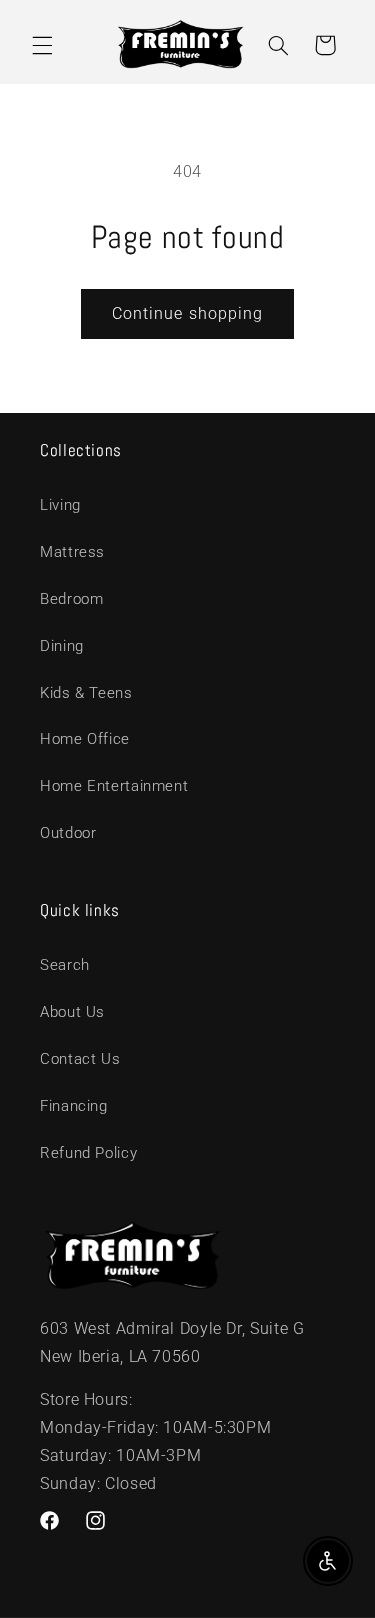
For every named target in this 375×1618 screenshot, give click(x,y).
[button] (42, 45)
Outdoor (68, 833)
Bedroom (71, 599)
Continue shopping (187, 313)
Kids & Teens (86, 693)
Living (60, 505)
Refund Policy (88, 1153)
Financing (74, 1106)
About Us (72, 1012)
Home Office (85, 739)
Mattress (72, 552)
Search (65, 965)
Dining (62, 646)
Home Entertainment (114, 786)
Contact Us (80, 1059)
